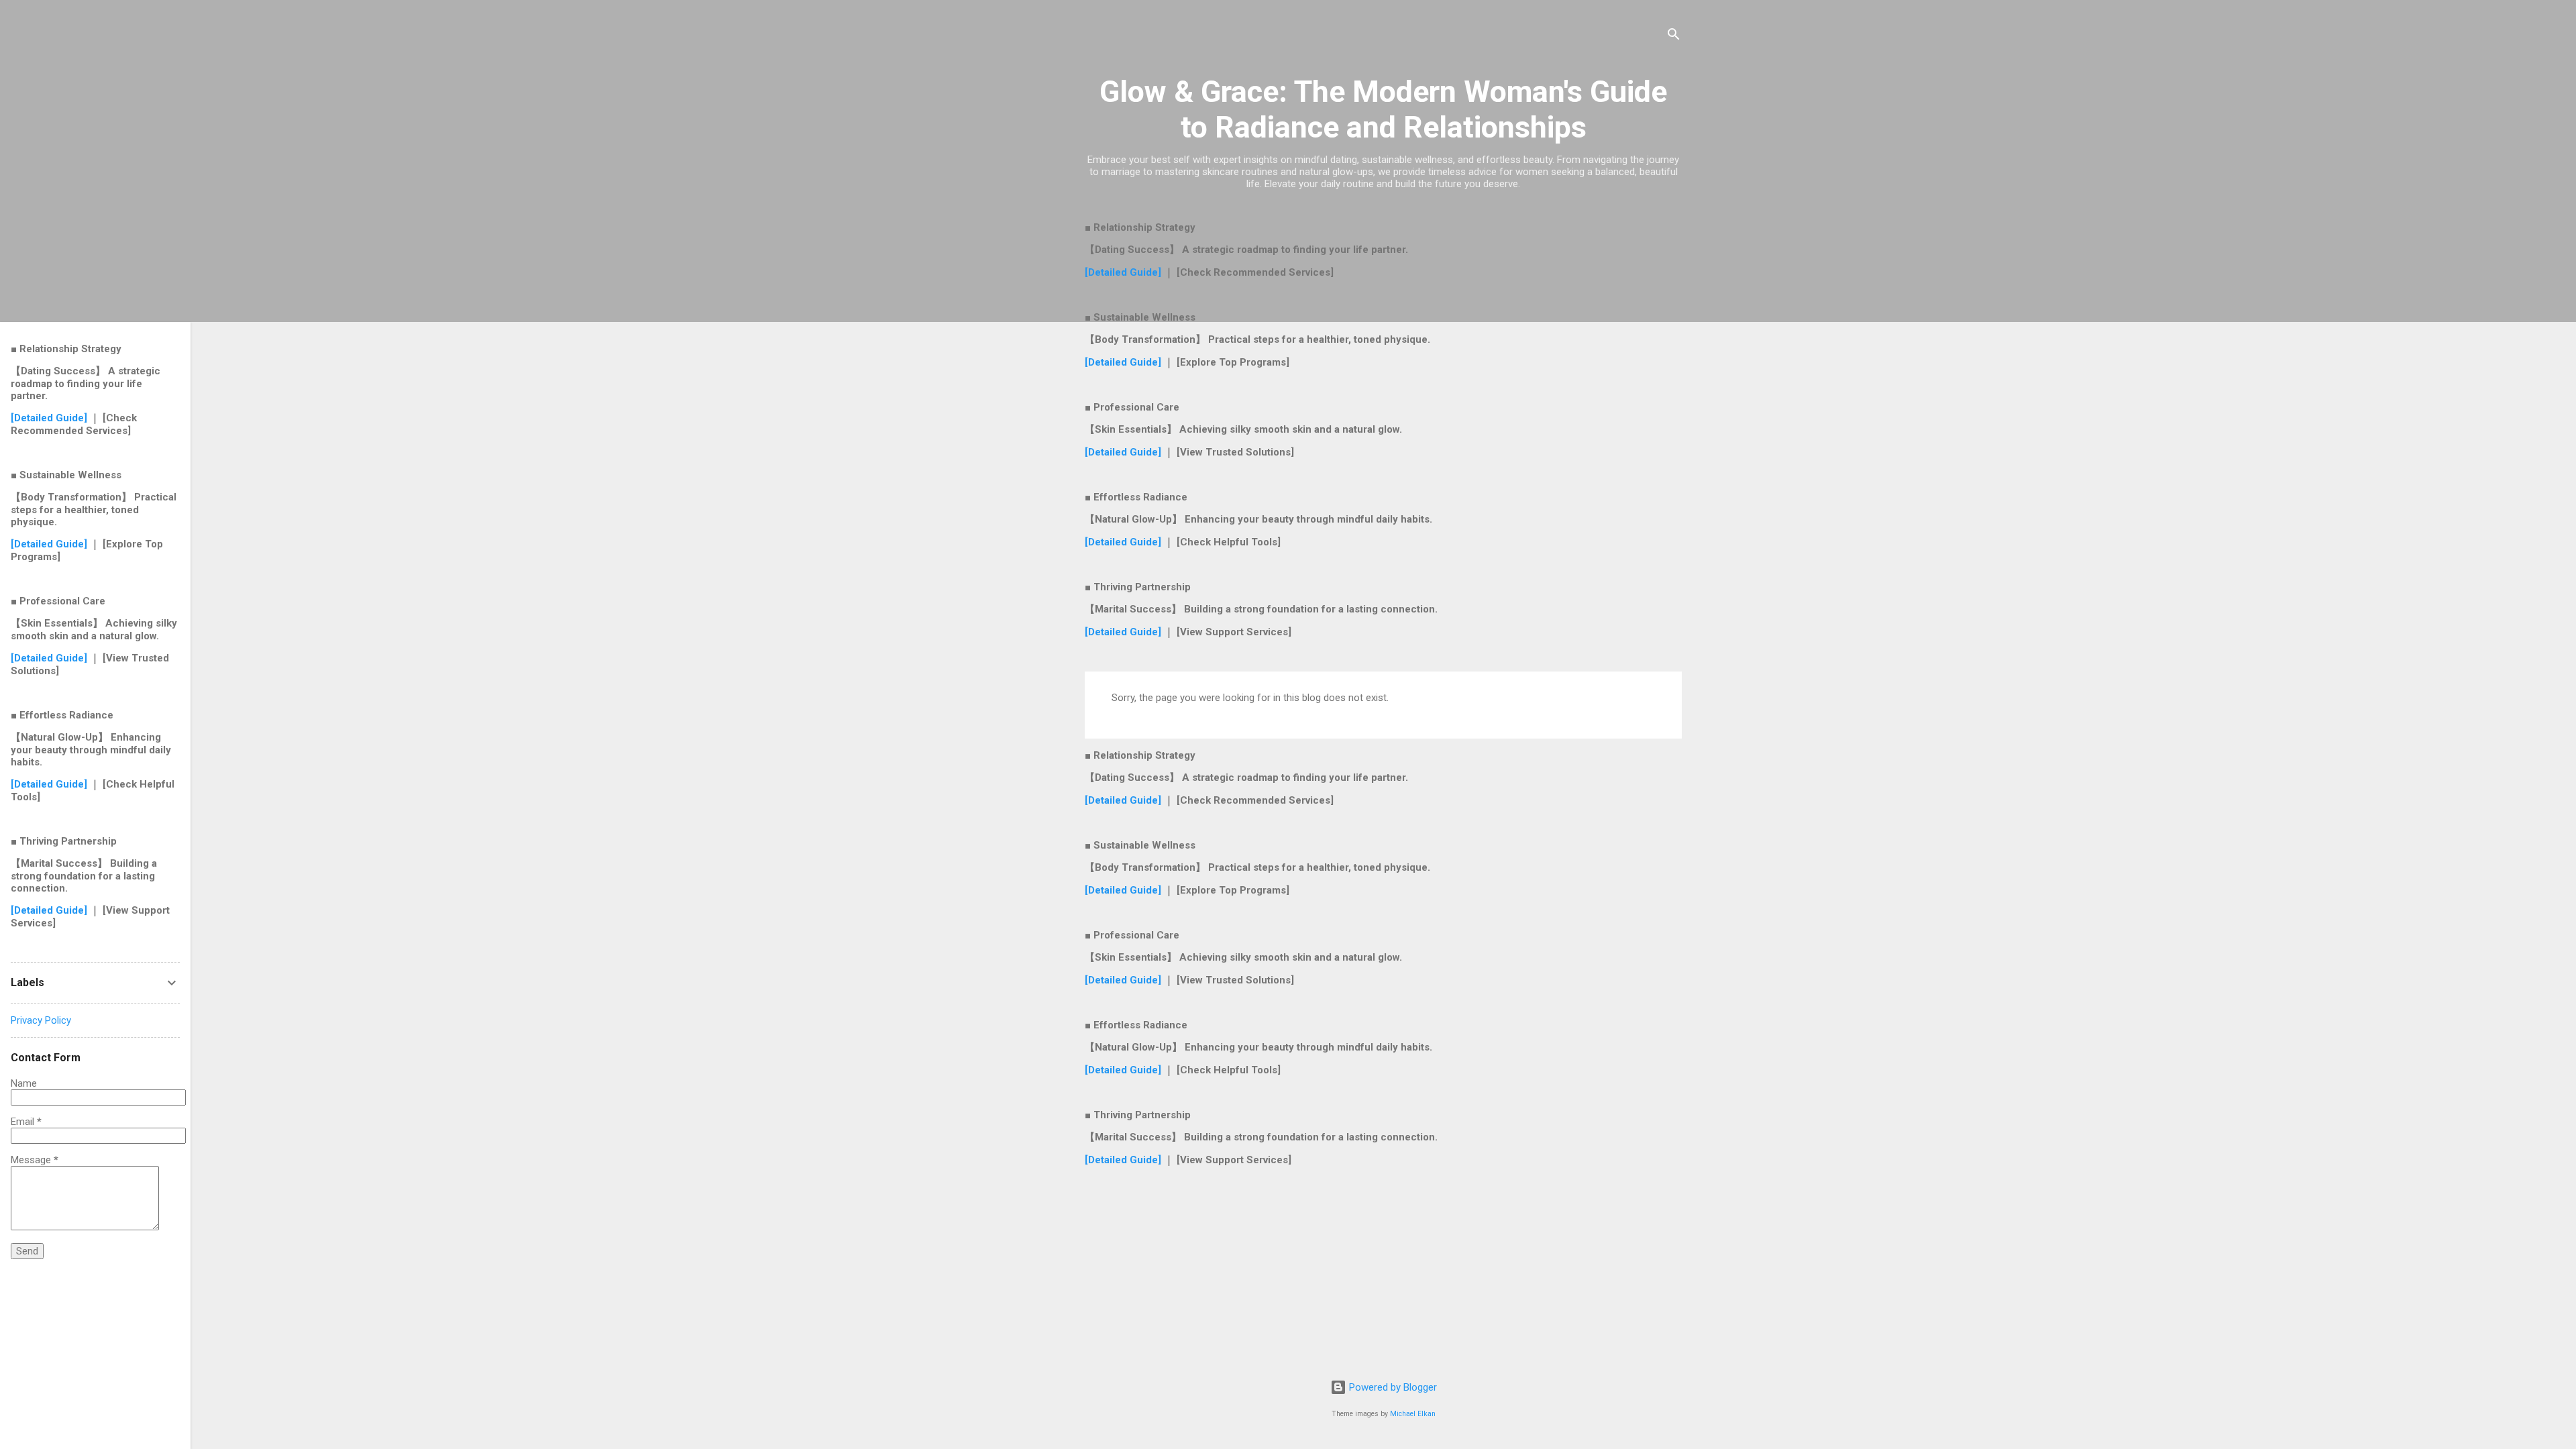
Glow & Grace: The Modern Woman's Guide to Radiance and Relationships (1383, 109)
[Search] (1674, 37)
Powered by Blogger (1392, 1387)
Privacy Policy (41, 1020)
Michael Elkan (1413, 1414)
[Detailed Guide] (1124, 272)
